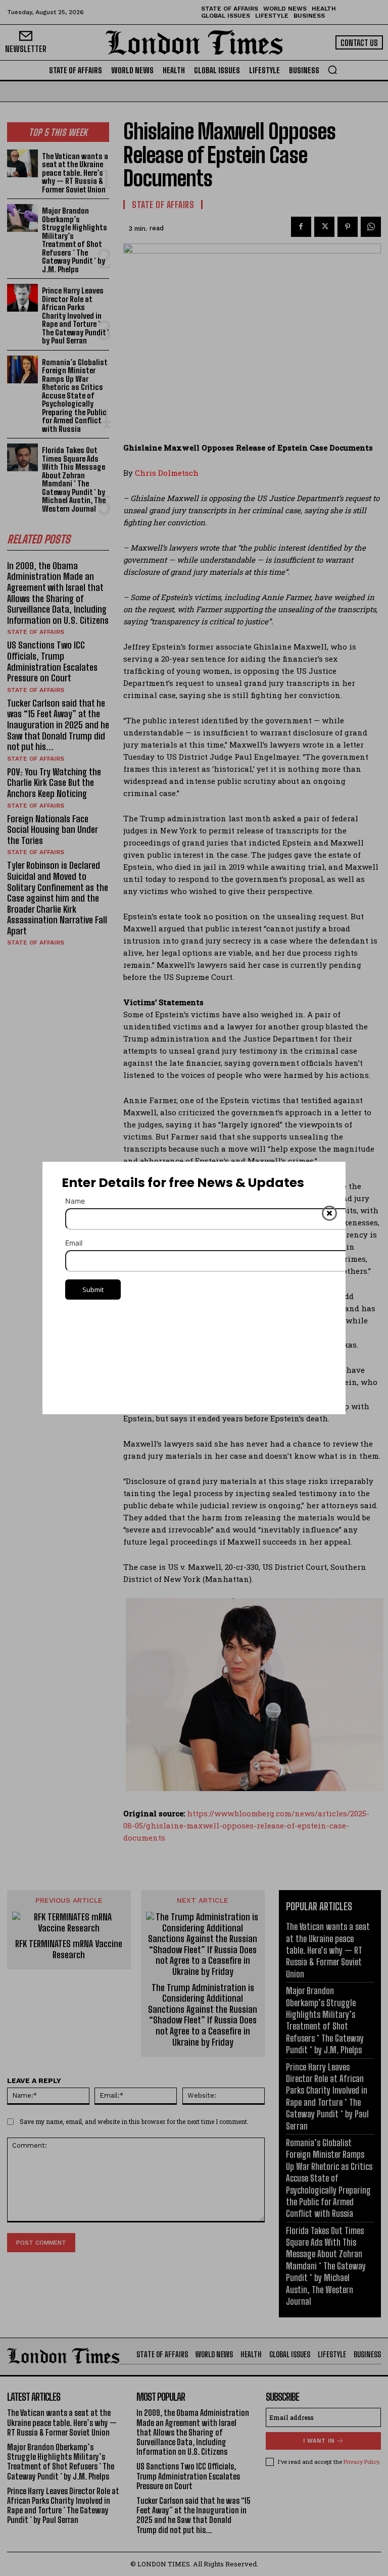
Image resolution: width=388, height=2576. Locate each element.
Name (75, 1201)
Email (74, 1243)
